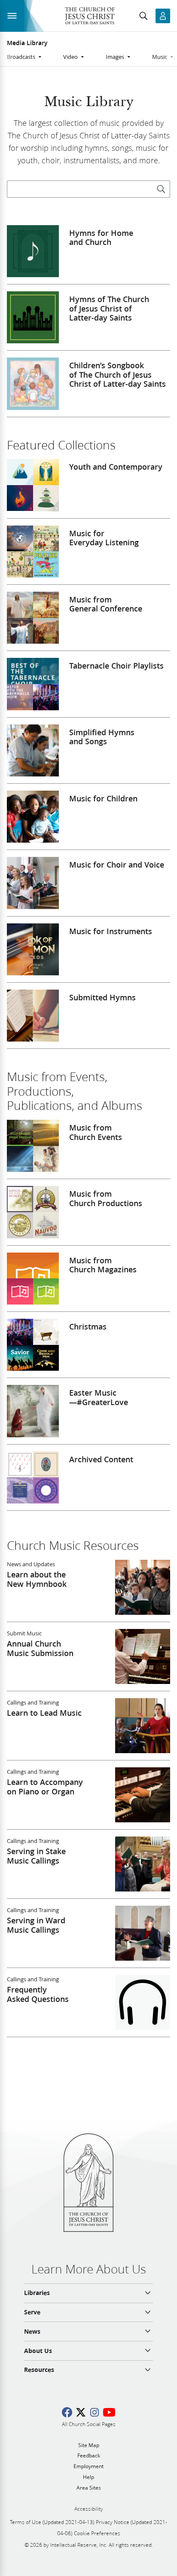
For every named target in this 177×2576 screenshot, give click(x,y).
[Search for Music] (161, 189)
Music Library (89, 102)
